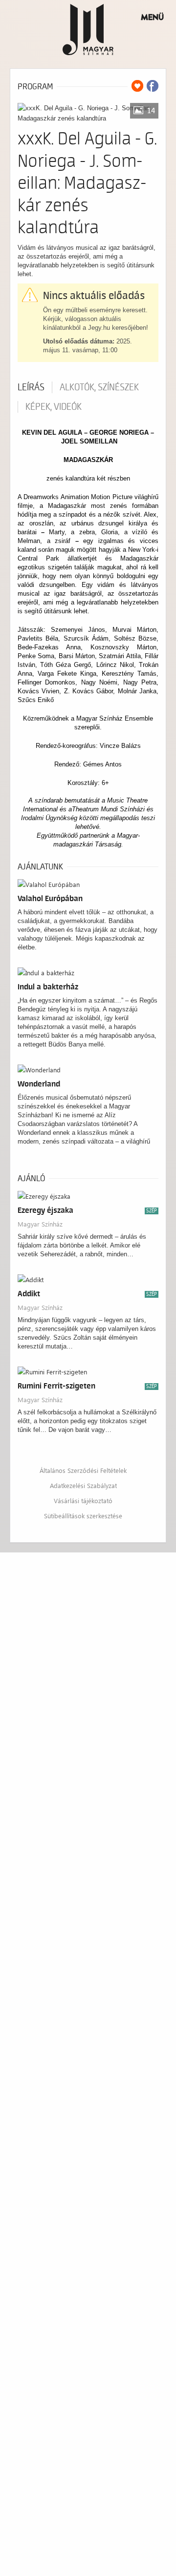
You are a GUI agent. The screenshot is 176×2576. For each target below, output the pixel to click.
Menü (152, 17)
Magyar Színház (40, 1224)
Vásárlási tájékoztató (83, 1500)
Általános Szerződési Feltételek (83, 1470)
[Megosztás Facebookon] (153, 86)
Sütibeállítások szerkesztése (83, 1516)
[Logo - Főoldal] (88, 29)
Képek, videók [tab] (54, 407)
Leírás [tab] (31, 387)
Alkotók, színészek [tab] (99, 387)
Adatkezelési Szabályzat (83, 1485)
